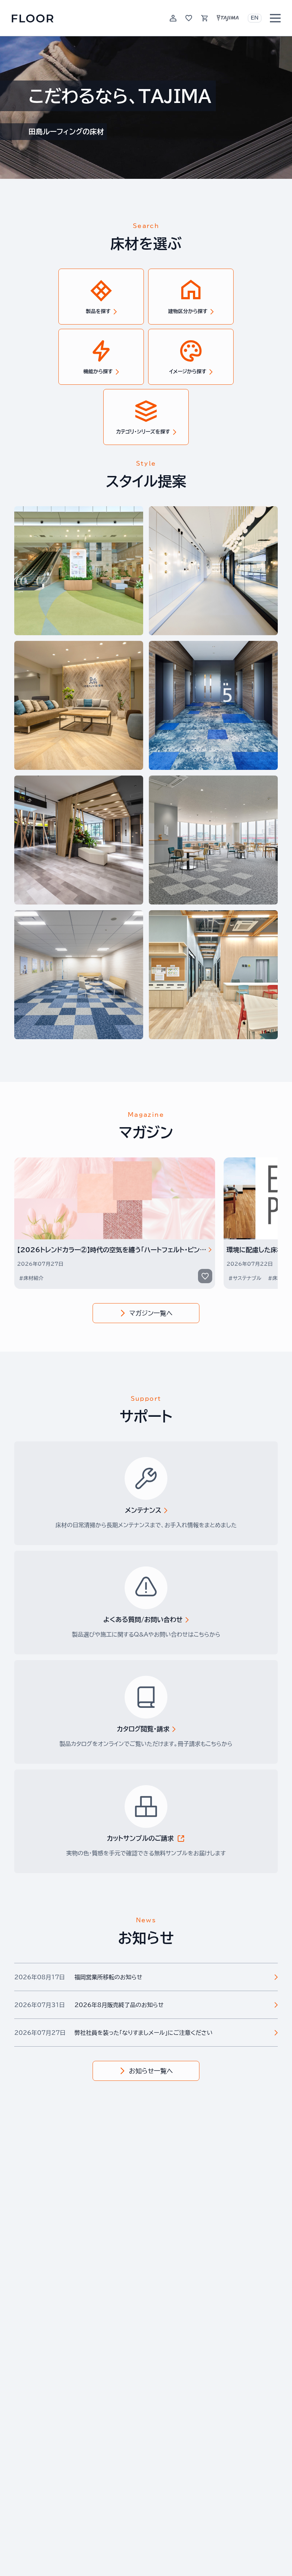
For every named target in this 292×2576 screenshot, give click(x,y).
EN (255, 18)
